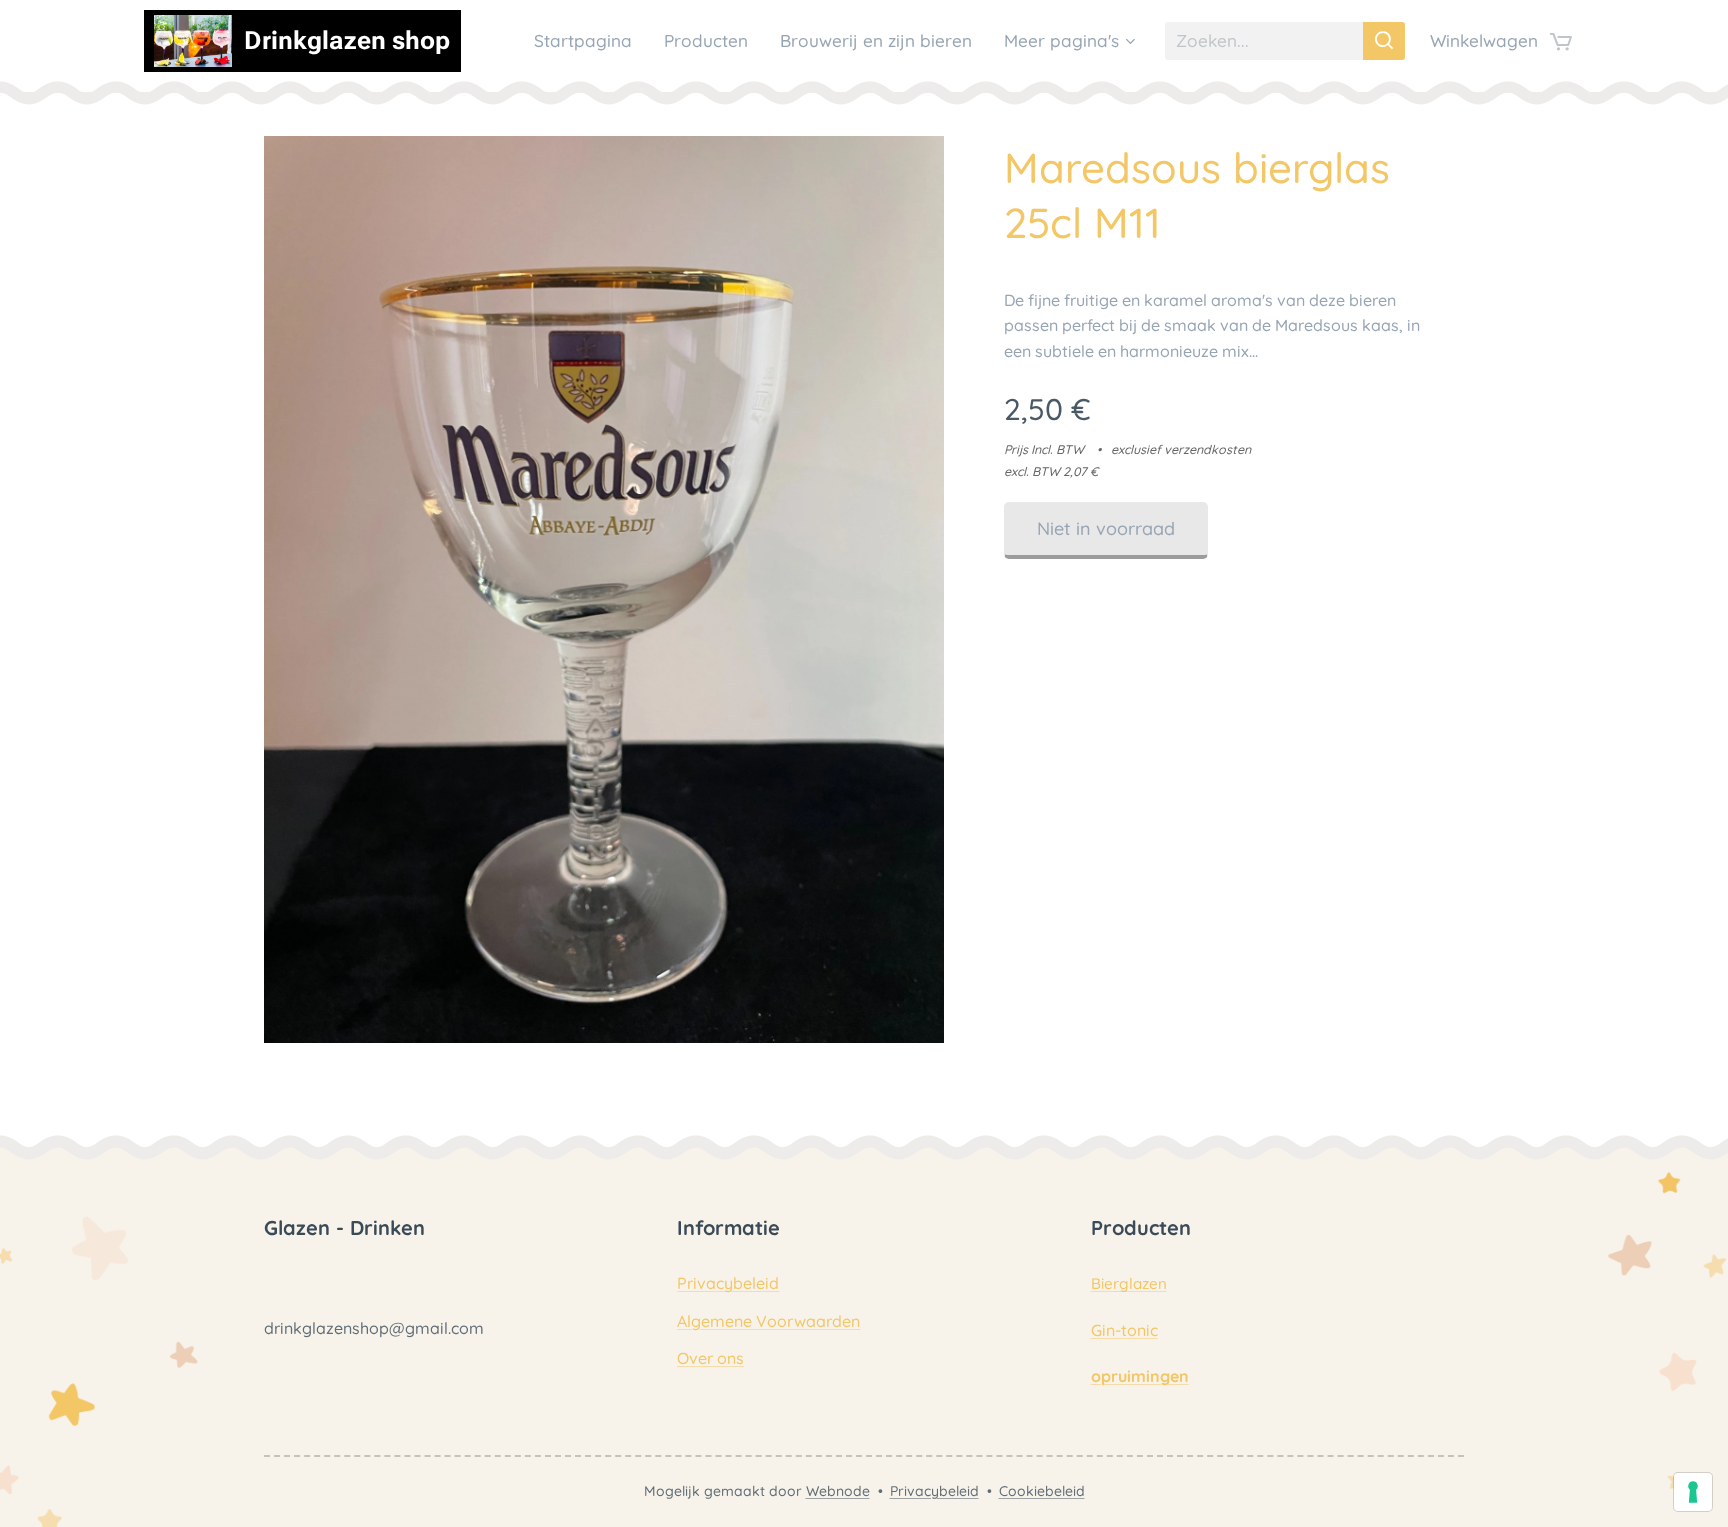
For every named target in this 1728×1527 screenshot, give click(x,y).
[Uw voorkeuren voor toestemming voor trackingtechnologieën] (1693, 1492)
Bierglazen (1129, 1283)
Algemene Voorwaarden (768, 1321)
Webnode (838, 1491)
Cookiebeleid (1042, 1491)
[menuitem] (588, 41)
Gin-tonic (1124, 1330)
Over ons (710, 1358)
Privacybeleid (728, 1283)
